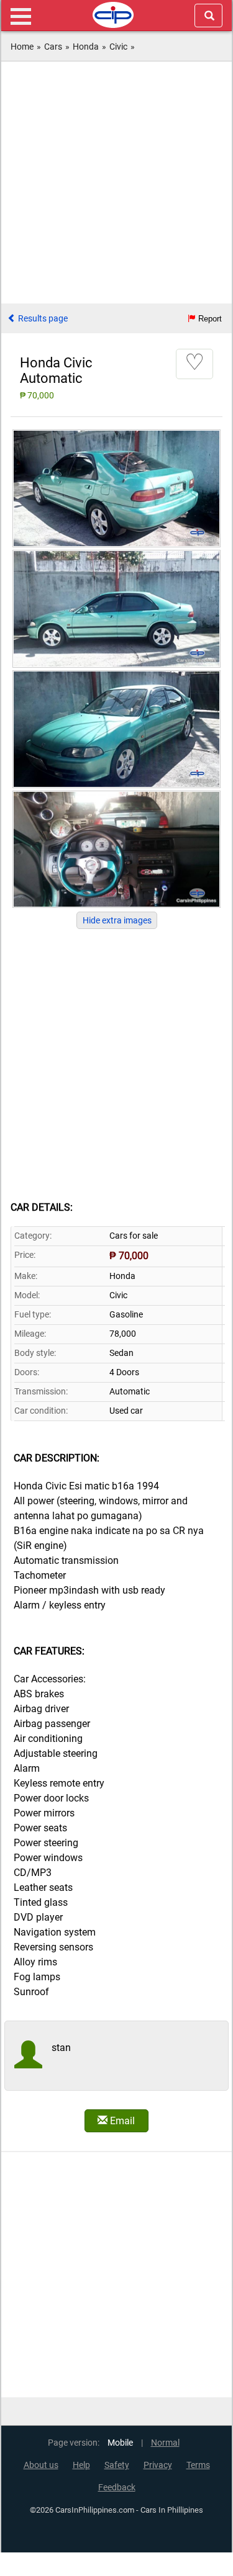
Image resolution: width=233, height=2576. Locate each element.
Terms (198, 2465)
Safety (117, 2465)
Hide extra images (117, 920)
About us (41, 2465)
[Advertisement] (116, 184)
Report (209, 319)
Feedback (117, 2488)
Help (81, 2465)
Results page (42, 318)
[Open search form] (208, 16)
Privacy (158, 2465)
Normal (165, 2443)
